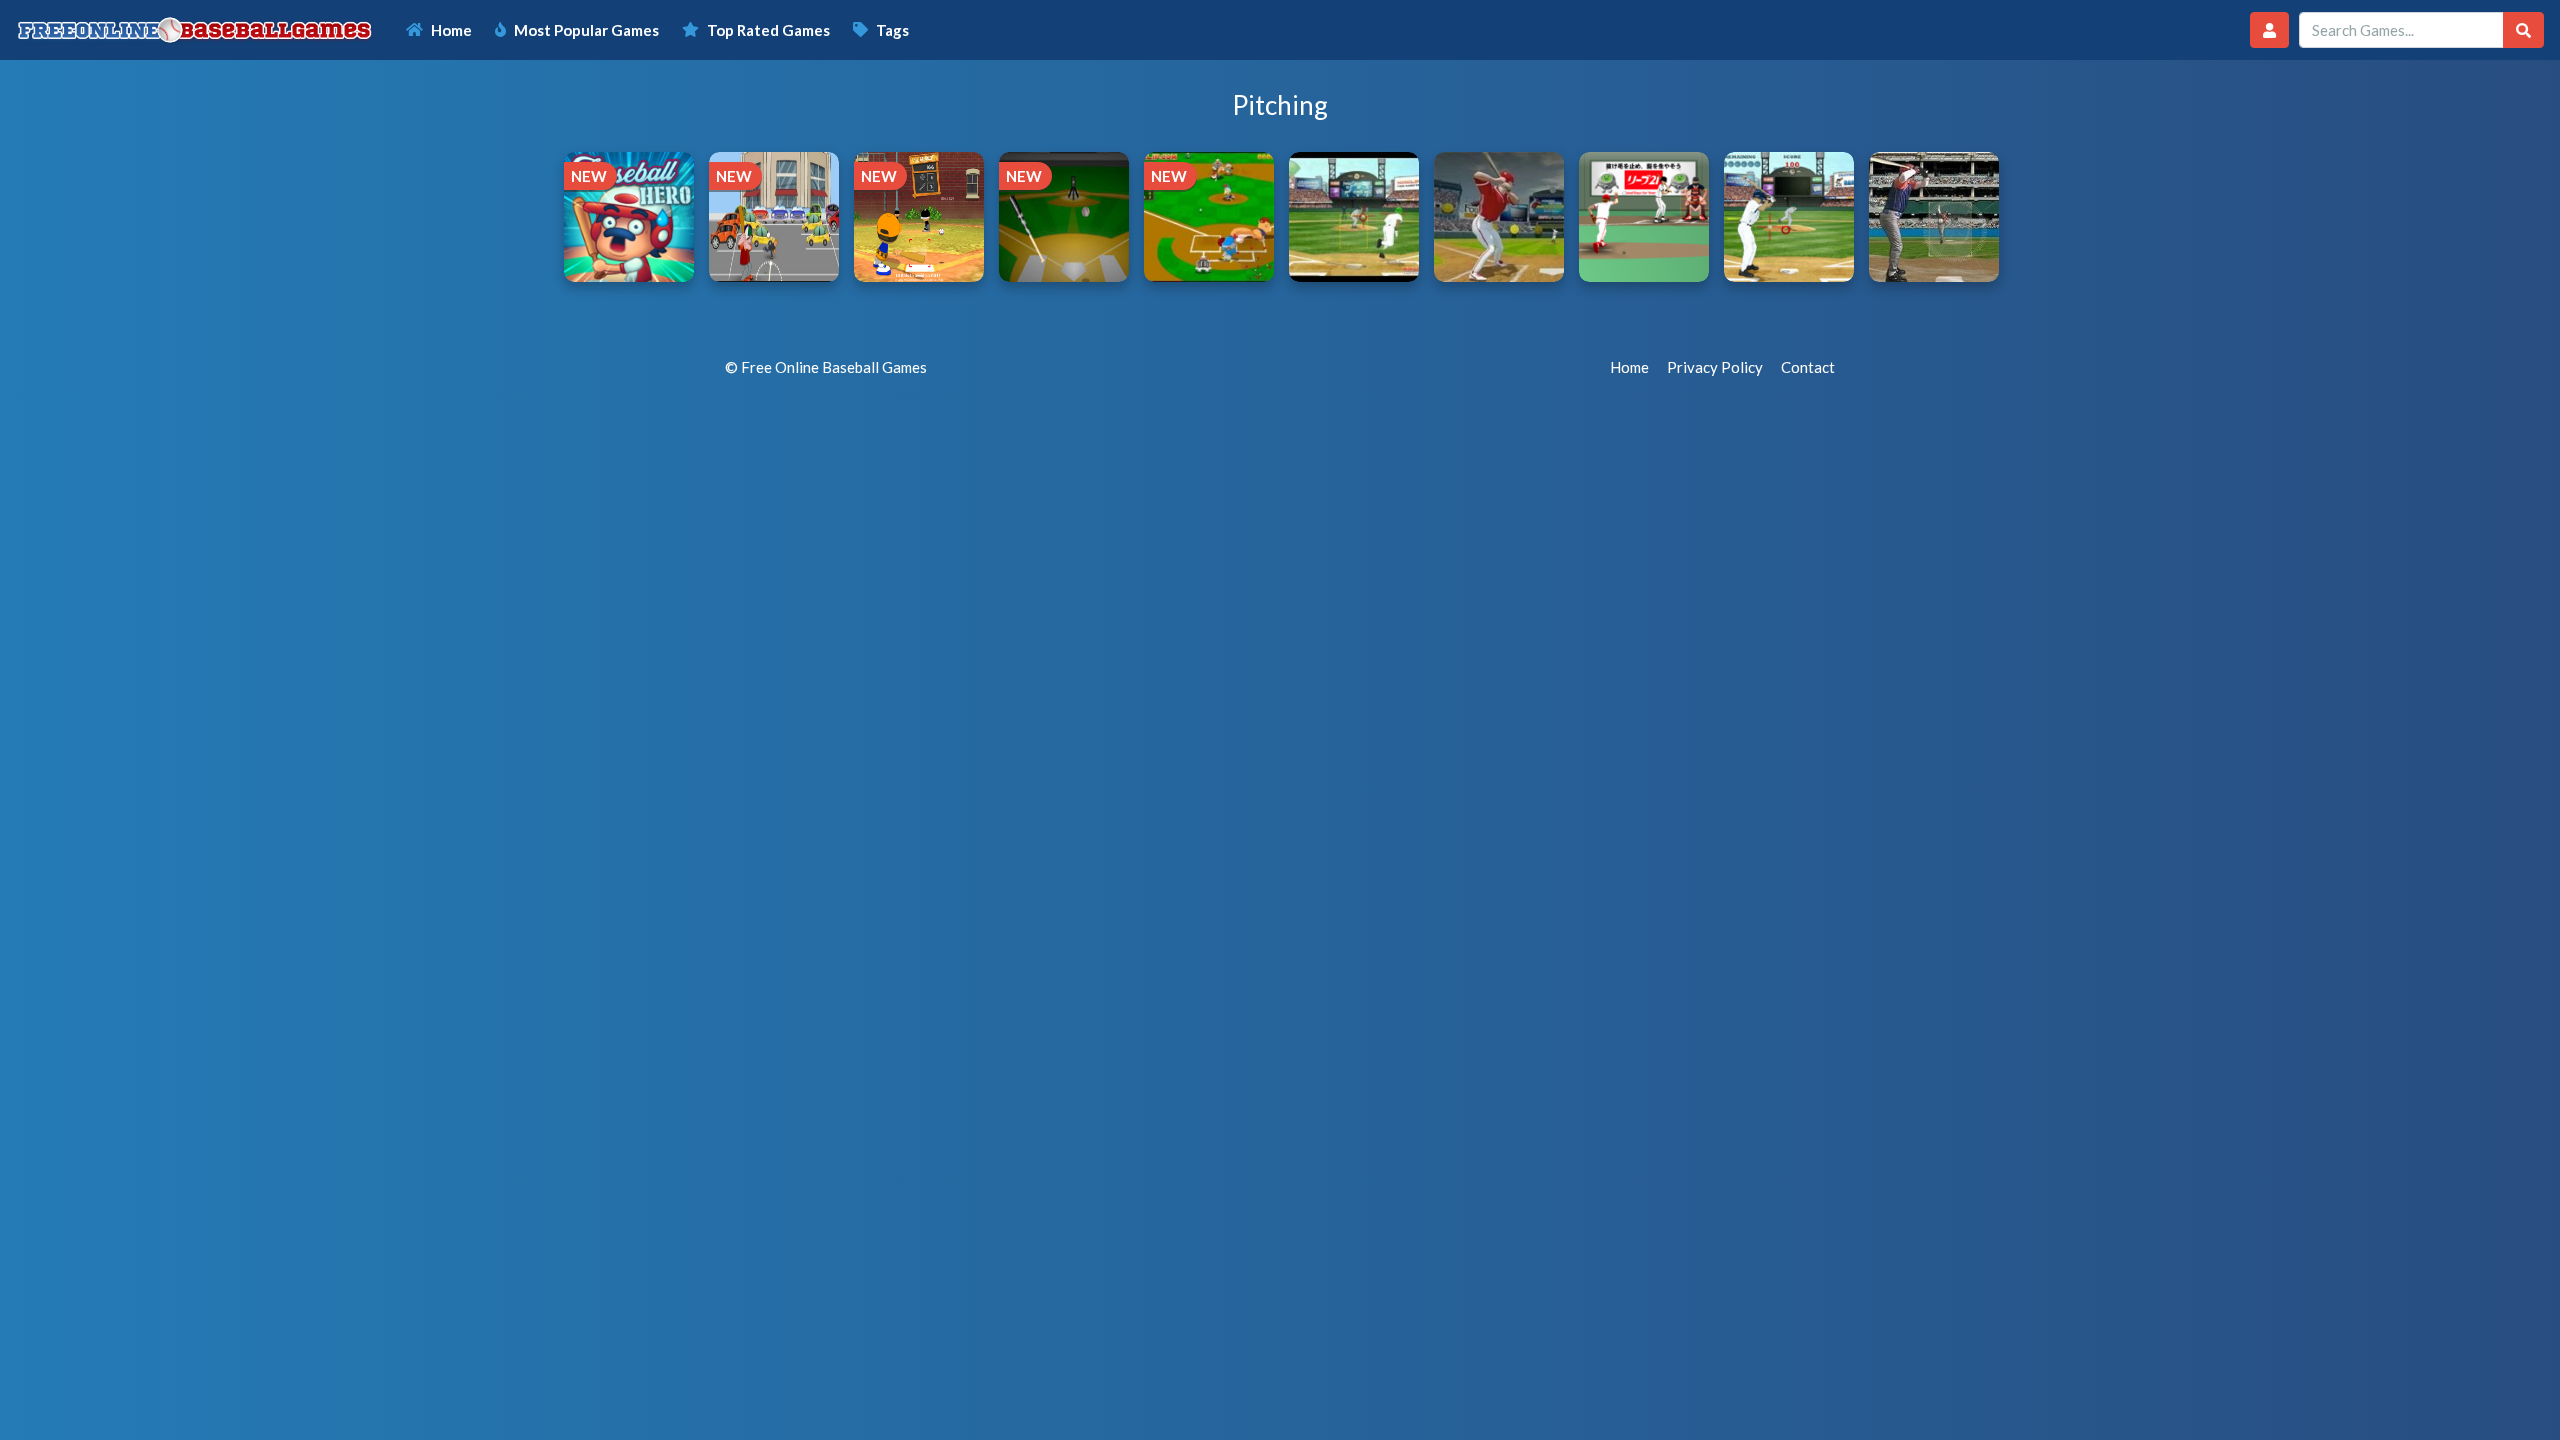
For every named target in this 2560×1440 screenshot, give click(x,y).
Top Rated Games (768, 30)
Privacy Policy (1715, 367)
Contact (1808, 367)
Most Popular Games (586, 30)
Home (451, 30)
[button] (2269, 30)
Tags (892, 30)
